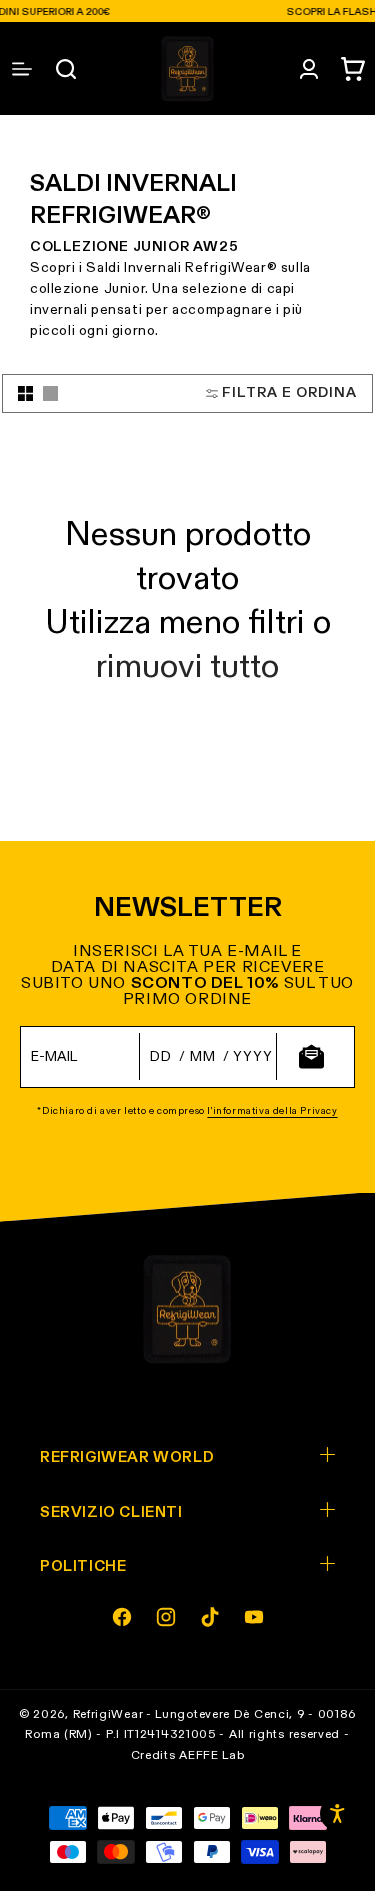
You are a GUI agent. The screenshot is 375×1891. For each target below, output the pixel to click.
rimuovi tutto (187, 668)
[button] (353, 69)
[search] (66, 69)
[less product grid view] (50, 393)
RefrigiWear (108, 1715)
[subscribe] (311, 1056)
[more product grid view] (25, 393)
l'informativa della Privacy (272, 1111)
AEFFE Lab (211, 1756)
